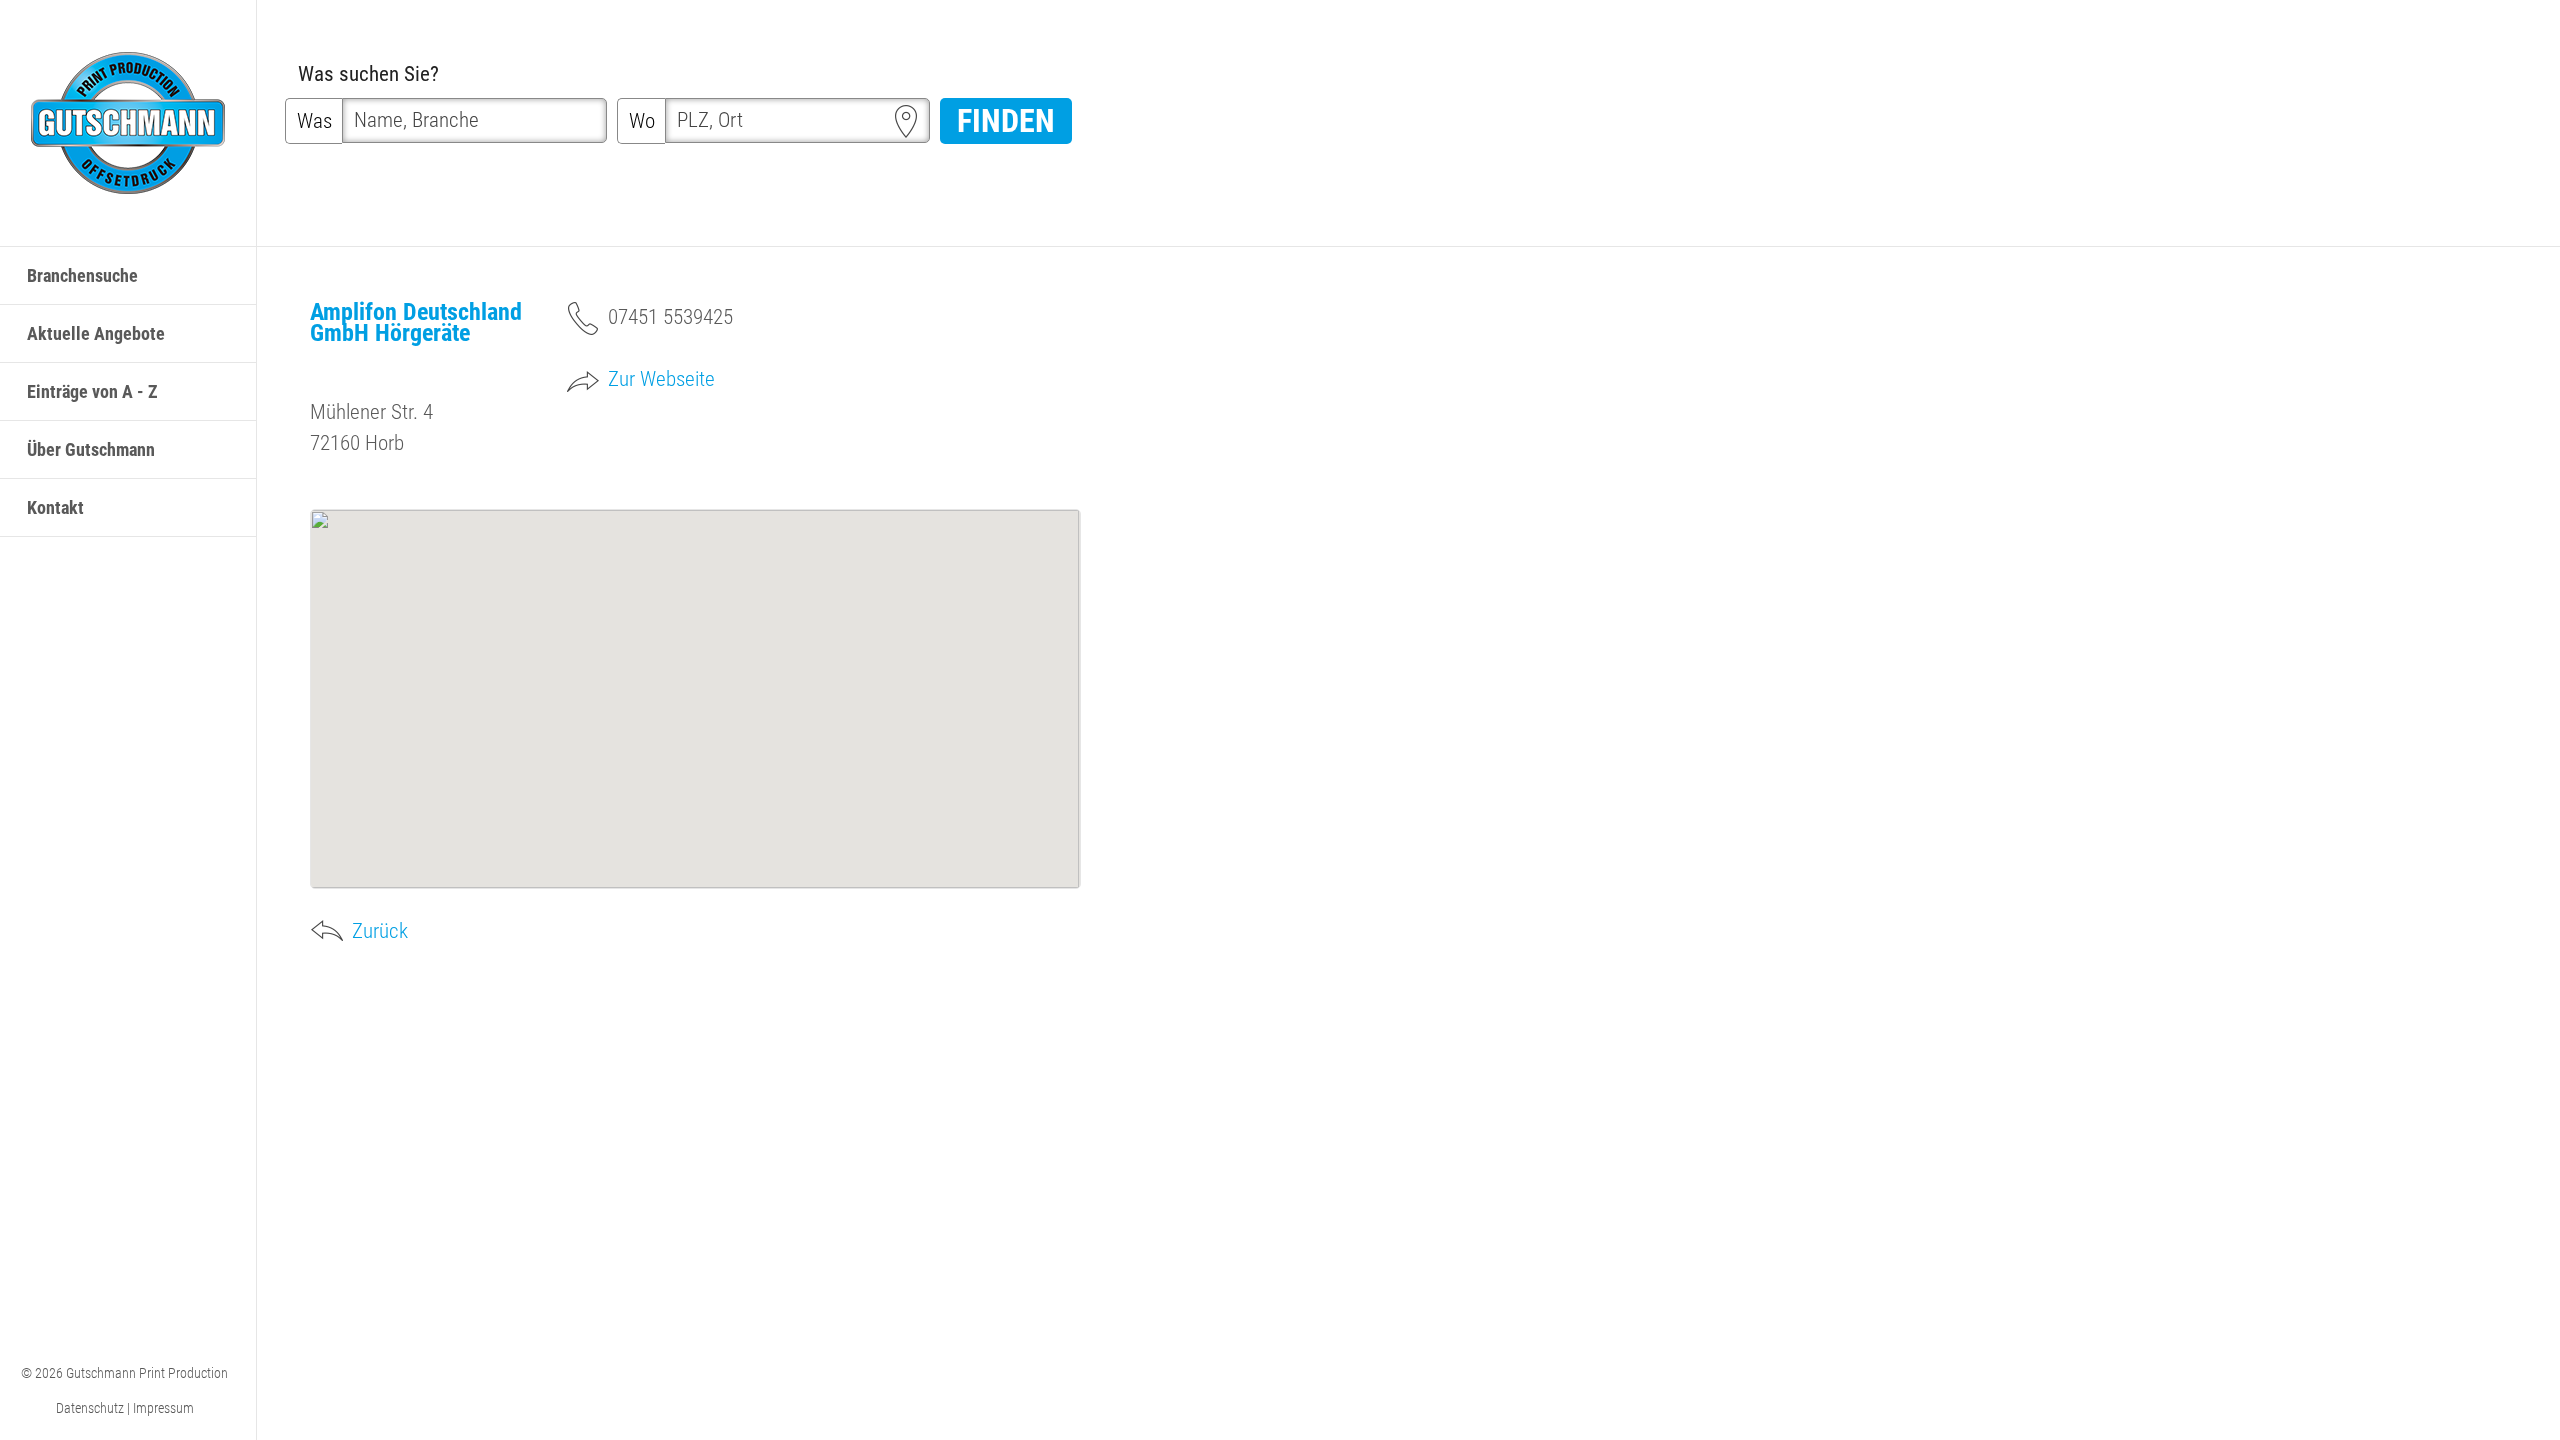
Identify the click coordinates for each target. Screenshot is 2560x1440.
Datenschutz (90, 1408)
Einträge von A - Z (92, 391)
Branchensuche (82, 275)
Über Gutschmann (91, 449)
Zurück (380, 931)
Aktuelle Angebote (96, 333)
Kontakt (55, 507)
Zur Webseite (661, 379)
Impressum (163, 1408)
